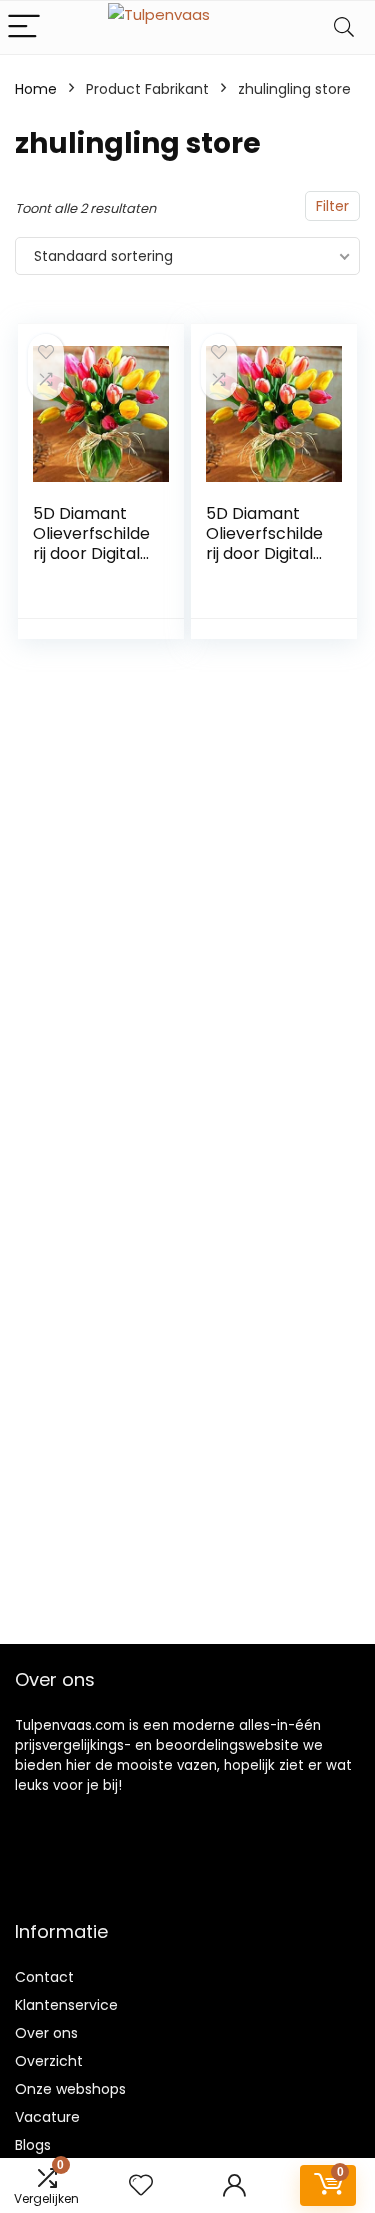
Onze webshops (70, 2089)
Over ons (46, 2033)
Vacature (47, 2117)
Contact (44, 1977)
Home (36, 89)
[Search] (344, 27)
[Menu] (24, 27)
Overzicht (49, 2061)
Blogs (33, 2145)
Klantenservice (66, 2005)
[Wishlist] (141, 2185)
